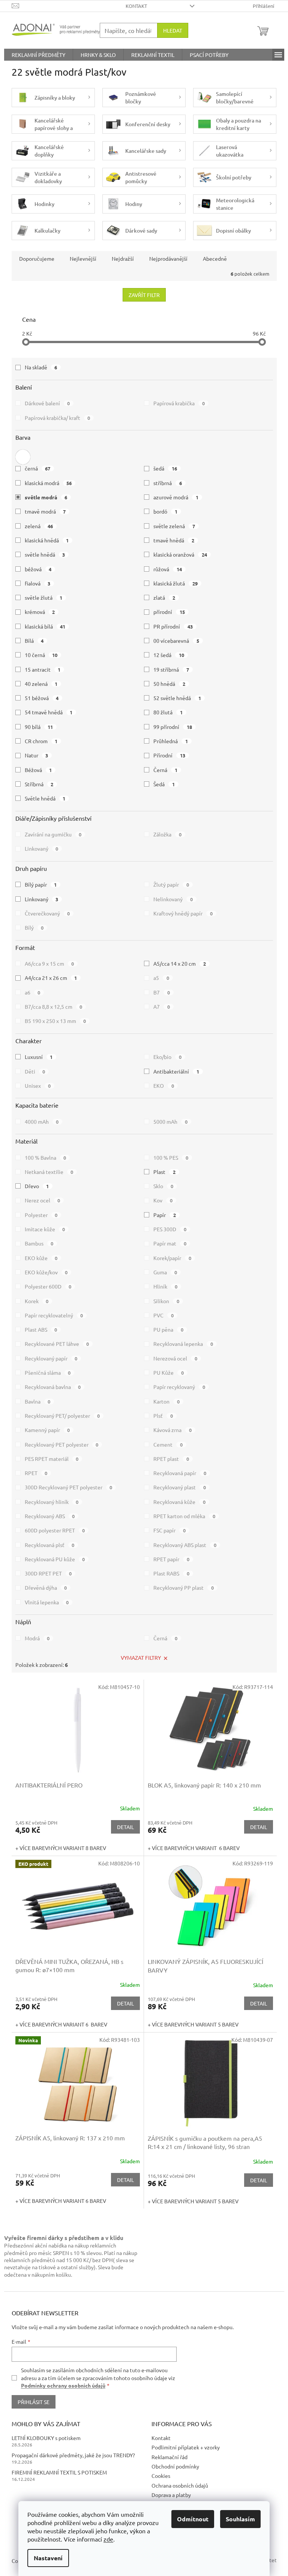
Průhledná (171, 741)
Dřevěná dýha (46, 1587)
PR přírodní (173, 626)
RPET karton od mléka (184, 1516)
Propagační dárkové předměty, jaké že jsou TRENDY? (73, 2455)
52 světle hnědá (177, 698)
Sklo (163, 1186)
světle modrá (46, 497)
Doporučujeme (37, 258)
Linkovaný (42, 848)
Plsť (163, 1416)
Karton (166, 1401)
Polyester (41, 1215)
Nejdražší (123, 258)
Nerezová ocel (175, 1358)
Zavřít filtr (144, 295)
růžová (168, 569)
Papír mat (170, 1243)
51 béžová (42, 698)
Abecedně (215, 258)
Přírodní (169, 755)
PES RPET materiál (52, 1459)
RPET (36, 1473)
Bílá (34, 641)
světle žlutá (44, 597)
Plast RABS (171, 1573)
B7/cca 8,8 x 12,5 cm (54, 1007)
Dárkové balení (47, 403)
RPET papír (171, 1559)
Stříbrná (39, 784)
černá (38, 468)
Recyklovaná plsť (50, 1545)
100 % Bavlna (46, 1157)
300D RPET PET (48, 1573)
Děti (35, 1071)
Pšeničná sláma (48, 1372)
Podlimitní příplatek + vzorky (186, 2447)
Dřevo (37, 1186)
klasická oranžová (180, 554)
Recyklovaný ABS (50, 1516)
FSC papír (169, 1530)
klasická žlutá (175, 583)
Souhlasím (240, 2519)
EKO (164, 1086)
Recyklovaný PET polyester (62, 1444)
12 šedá (169, 655)
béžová (38, 569)
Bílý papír (41, 884)
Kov (163, 1200)
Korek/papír (172, 1258)
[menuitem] (38, 55)
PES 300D (170, 1229)
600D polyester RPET (55, 1530)
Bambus (39, 1243)
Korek (37, 1301)
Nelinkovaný (173, 899)
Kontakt (136, 6)
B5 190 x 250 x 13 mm (55, 1021)
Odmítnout (193, 2519)
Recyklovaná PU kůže (55, 1559)
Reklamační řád (169, 2457)
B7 (162, 992)
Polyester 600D (48, 1286)
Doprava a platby (171, 2495)
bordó (165, 511)
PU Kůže (169, 1372)
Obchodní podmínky (175, 2466)
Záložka (167, 834)
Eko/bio (167, 1057)
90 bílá (39, 727)
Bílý (34, 927)
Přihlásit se (34, 2402)
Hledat (173, 30)
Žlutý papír (171, 884)
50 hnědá (169, 684)
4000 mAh (42, 1121)
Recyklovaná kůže (179, 1502)
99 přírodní (173, 727)
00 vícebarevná (176, 641)
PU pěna (168, 1329)
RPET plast (171, 1459)
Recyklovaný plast (180, 1487)
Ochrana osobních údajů (180, 2485)
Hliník (165, 1286)
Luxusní (39, 1057)
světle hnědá (45, 554)
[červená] (23, 455)
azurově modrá (176, 497)
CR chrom (41, 741)
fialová (38, 583)
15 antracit (43, 669)
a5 (161, 978)
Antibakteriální (176, 1071)
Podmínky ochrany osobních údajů (63, 2385)
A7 (162, 1007)
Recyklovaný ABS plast (185, 1545)
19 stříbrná (171, 669)
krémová (40, 612)
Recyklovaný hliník (52, 1502)
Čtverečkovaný (47, 913)
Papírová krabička (179, 403)
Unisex (38, 1086)
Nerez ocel (43, 1200)
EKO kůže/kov (46, 1272)
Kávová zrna (172, 1430)
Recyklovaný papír (51, 1358)
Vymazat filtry (141, 1658)
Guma (165, 1272)
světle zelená (174, 526)
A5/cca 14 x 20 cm (180, 963)
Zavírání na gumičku (53, 834)
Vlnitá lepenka (47, 1602)
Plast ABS (41, 1329)
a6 (33, 992)
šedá (165, 468)
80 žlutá (168, 712)
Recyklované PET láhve (57, 1344)
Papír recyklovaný (179, 1387)
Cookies (161, 2476)
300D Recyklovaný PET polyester (69, 1487)
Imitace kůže (45, 1229)
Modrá (37, 1638)
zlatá (164, 597)
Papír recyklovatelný (54, 1315)
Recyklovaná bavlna (53, 1387)
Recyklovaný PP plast (184, 1587)
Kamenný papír (47, 1430)
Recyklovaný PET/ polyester (62, 1416)
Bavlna (38, 1401)
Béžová (38, 770)
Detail (125, 1827)
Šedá (164, 784)
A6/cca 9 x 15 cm (49, 963)
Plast (164, 1172)
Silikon (166, 1301)
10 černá (41, 655)
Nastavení (48, 2558)
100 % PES (171, 1157)
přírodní (169, 612)
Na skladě (41, 367)
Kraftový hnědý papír (183, 913)
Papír (165, 1215)
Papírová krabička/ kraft (58, 418)
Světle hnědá (45, 798)
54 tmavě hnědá (49, 712)
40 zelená (41, 684)
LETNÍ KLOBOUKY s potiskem (46, 2438)
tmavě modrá (45, 511)
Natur (37, 755)
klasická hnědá (47, 540)
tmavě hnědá (174, 540)
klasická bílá (45, 626)
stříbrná (168, 483)
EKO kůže (41, 1258)
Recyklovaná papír (180, 1473)
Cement (168, 1444)
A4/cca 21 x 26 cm (51, 978)
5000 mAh (170, 1121)
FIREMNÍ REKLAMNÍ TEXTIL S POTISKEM (59, 2472)
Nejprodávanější (168, 258)
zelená (39, 526)
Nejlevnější (83, 258)
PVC (163, 1315)
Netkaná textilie (49, 1172)
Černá (165, 770)
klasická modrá (48, 483)
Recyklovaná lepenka (183, 1344)
